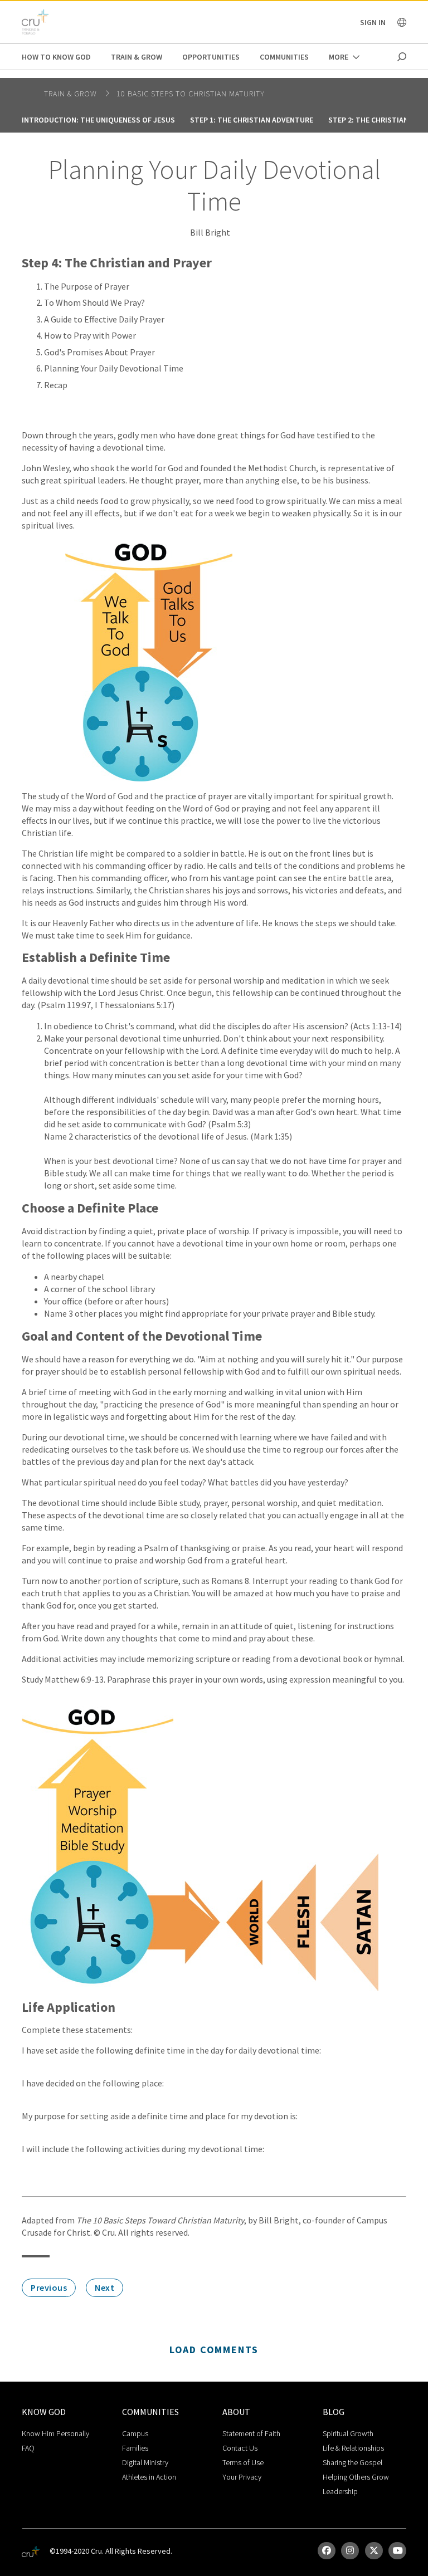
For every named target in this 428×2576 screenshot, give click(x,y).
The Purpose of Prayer (87, 286)
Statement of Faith (251, 2433)
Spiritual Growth (348, 2433)
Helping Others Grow (356, 2477)
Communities (284, 57)
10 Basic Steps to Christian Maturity (191, 94)
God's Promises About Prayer (99, 352)
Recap (56, 385)
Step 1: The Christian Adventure (252, 120)
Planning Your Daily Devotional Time (114, 368)
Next (104, 2287)
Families (135, 2448)
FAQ (28, 2448)
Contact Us (240, 2448)
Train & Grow (137, 57)
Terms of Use (243, 2462)
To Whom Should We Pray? (94, 302)
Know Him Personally (55, 2433)
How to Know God (56, 57)
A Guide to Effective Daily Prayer (104, 319)
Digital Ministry (145, 2462)
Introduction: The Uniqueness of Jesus (98, 120)
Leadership (340, 2491)
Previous (49, 2287)
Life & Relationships (353, 2448)
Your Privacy (242, 2477)
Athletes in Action (149, 2477)
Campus (135, 2433)
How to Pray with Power (90, 335)
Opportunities (211, 57)
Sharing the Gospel (352, 2462)
